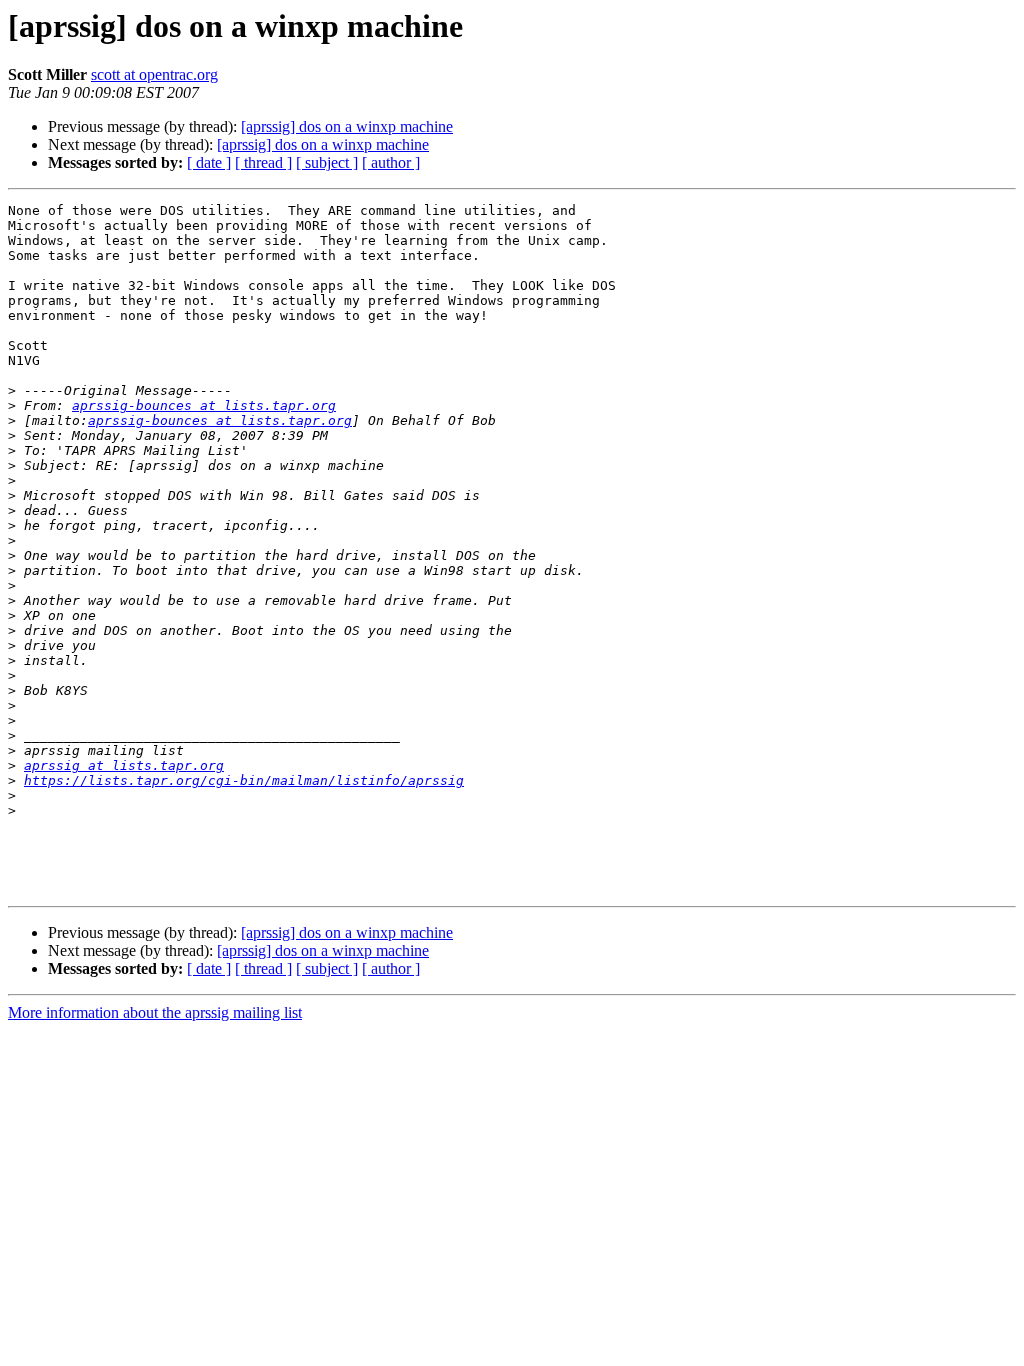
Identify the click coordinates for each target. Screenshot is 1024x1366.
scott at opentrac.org (154, 74)
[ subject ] (327, 162)
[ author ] (391, 162)
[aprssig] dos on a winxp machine (347, 126)
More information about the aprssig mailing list (155, 1012)
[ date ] (209, 162)
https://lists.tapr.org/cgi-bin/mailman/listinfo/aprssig (244, 780)
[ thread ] (263, 162)
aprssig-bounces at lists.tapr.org (204, 405)
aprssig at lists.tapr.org (124, 765)
